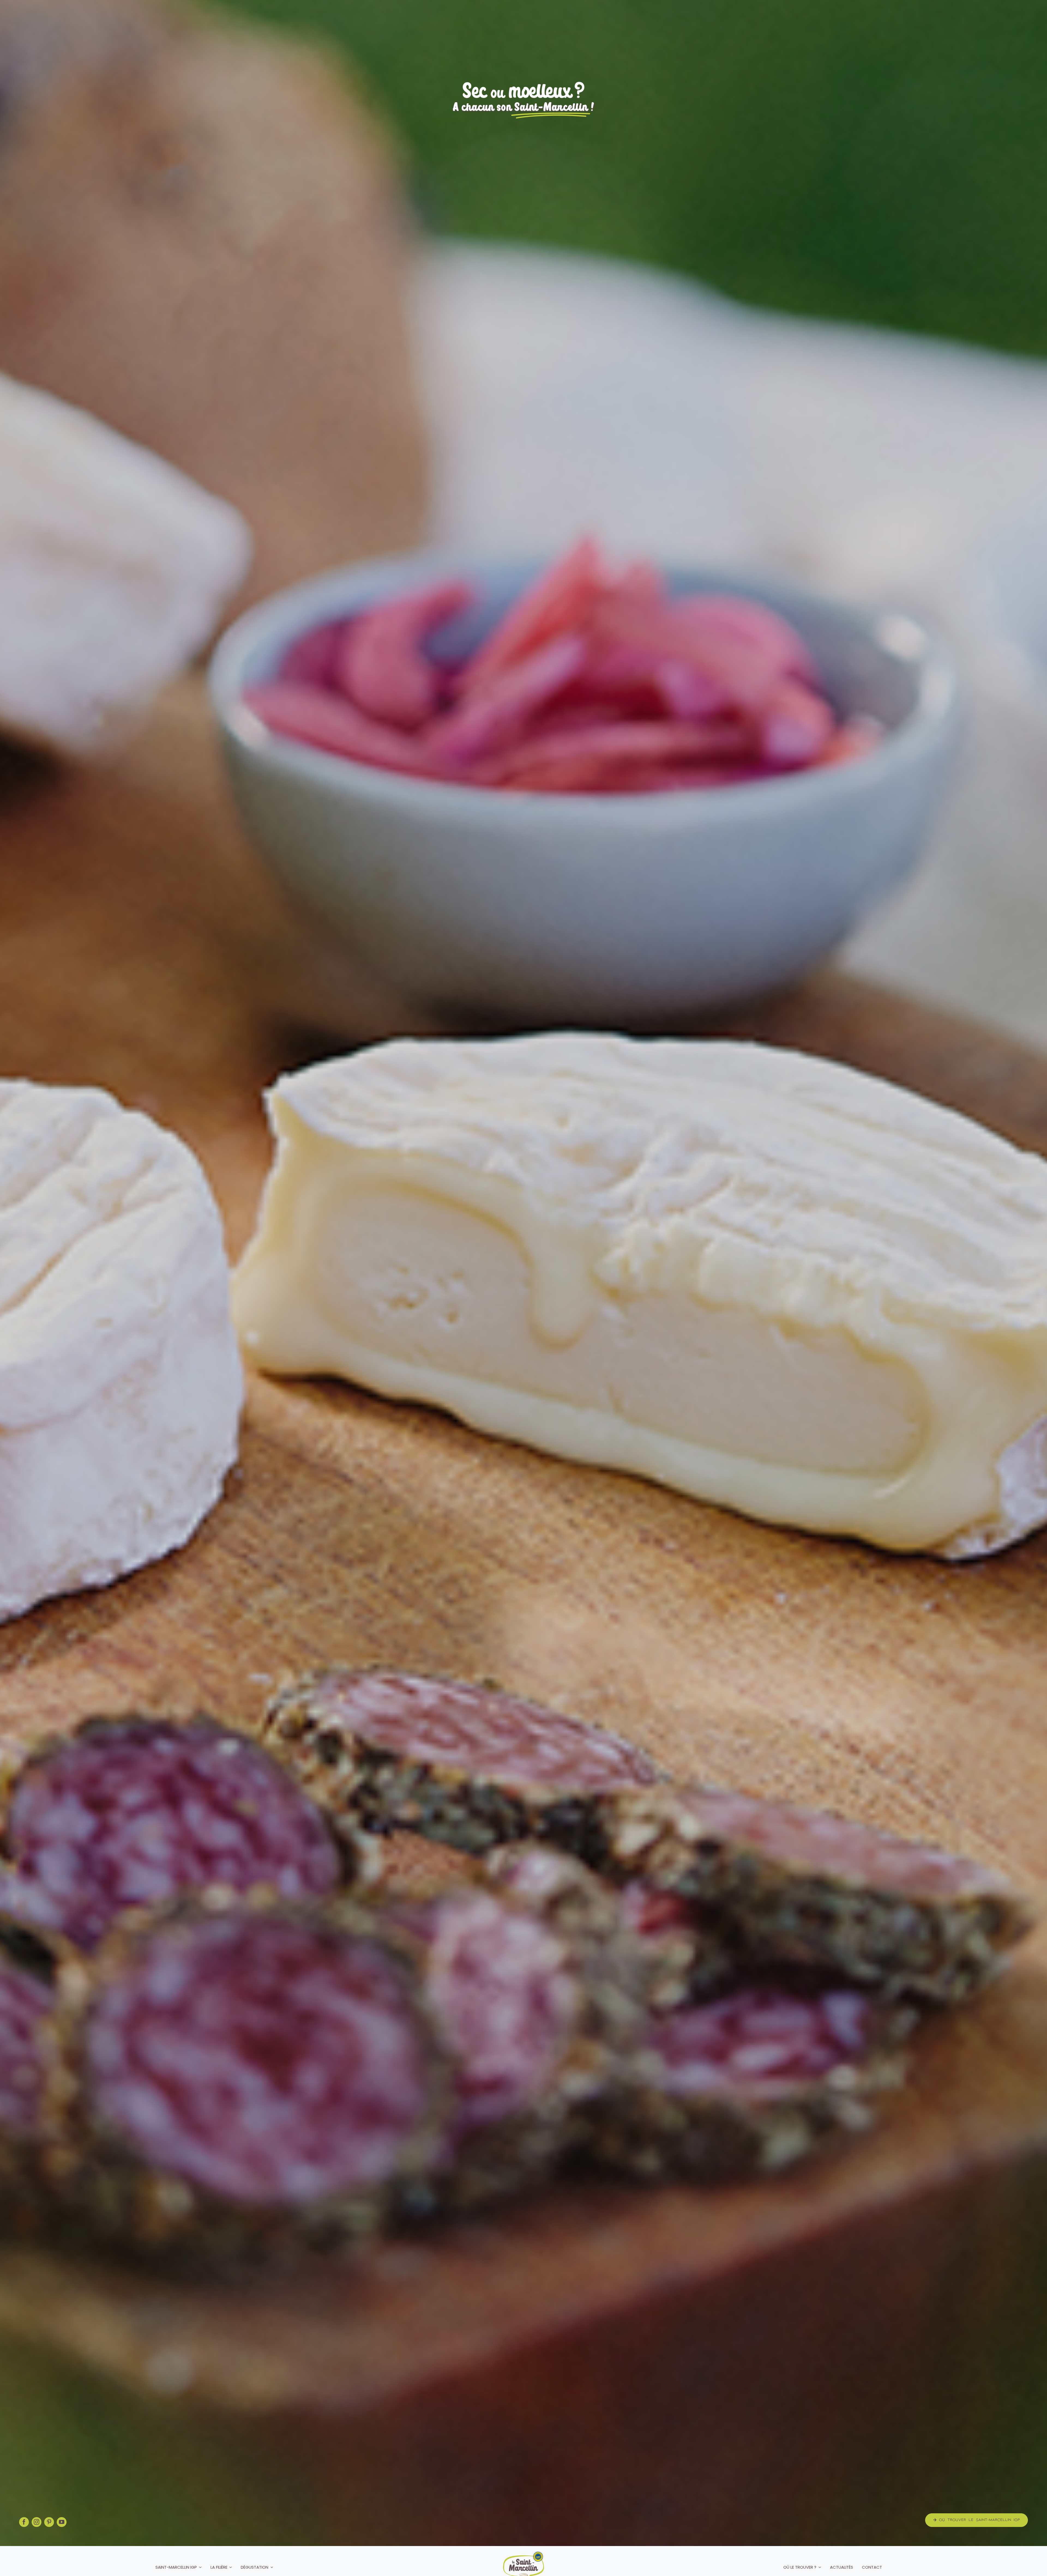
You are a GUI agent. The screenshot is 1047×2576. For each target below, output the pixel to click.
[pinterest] (49, 2522)
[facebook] (24, 2522)
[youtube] (62, 2522)
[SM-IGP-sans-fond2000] (523, 2554)
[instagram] (37, 2522)
